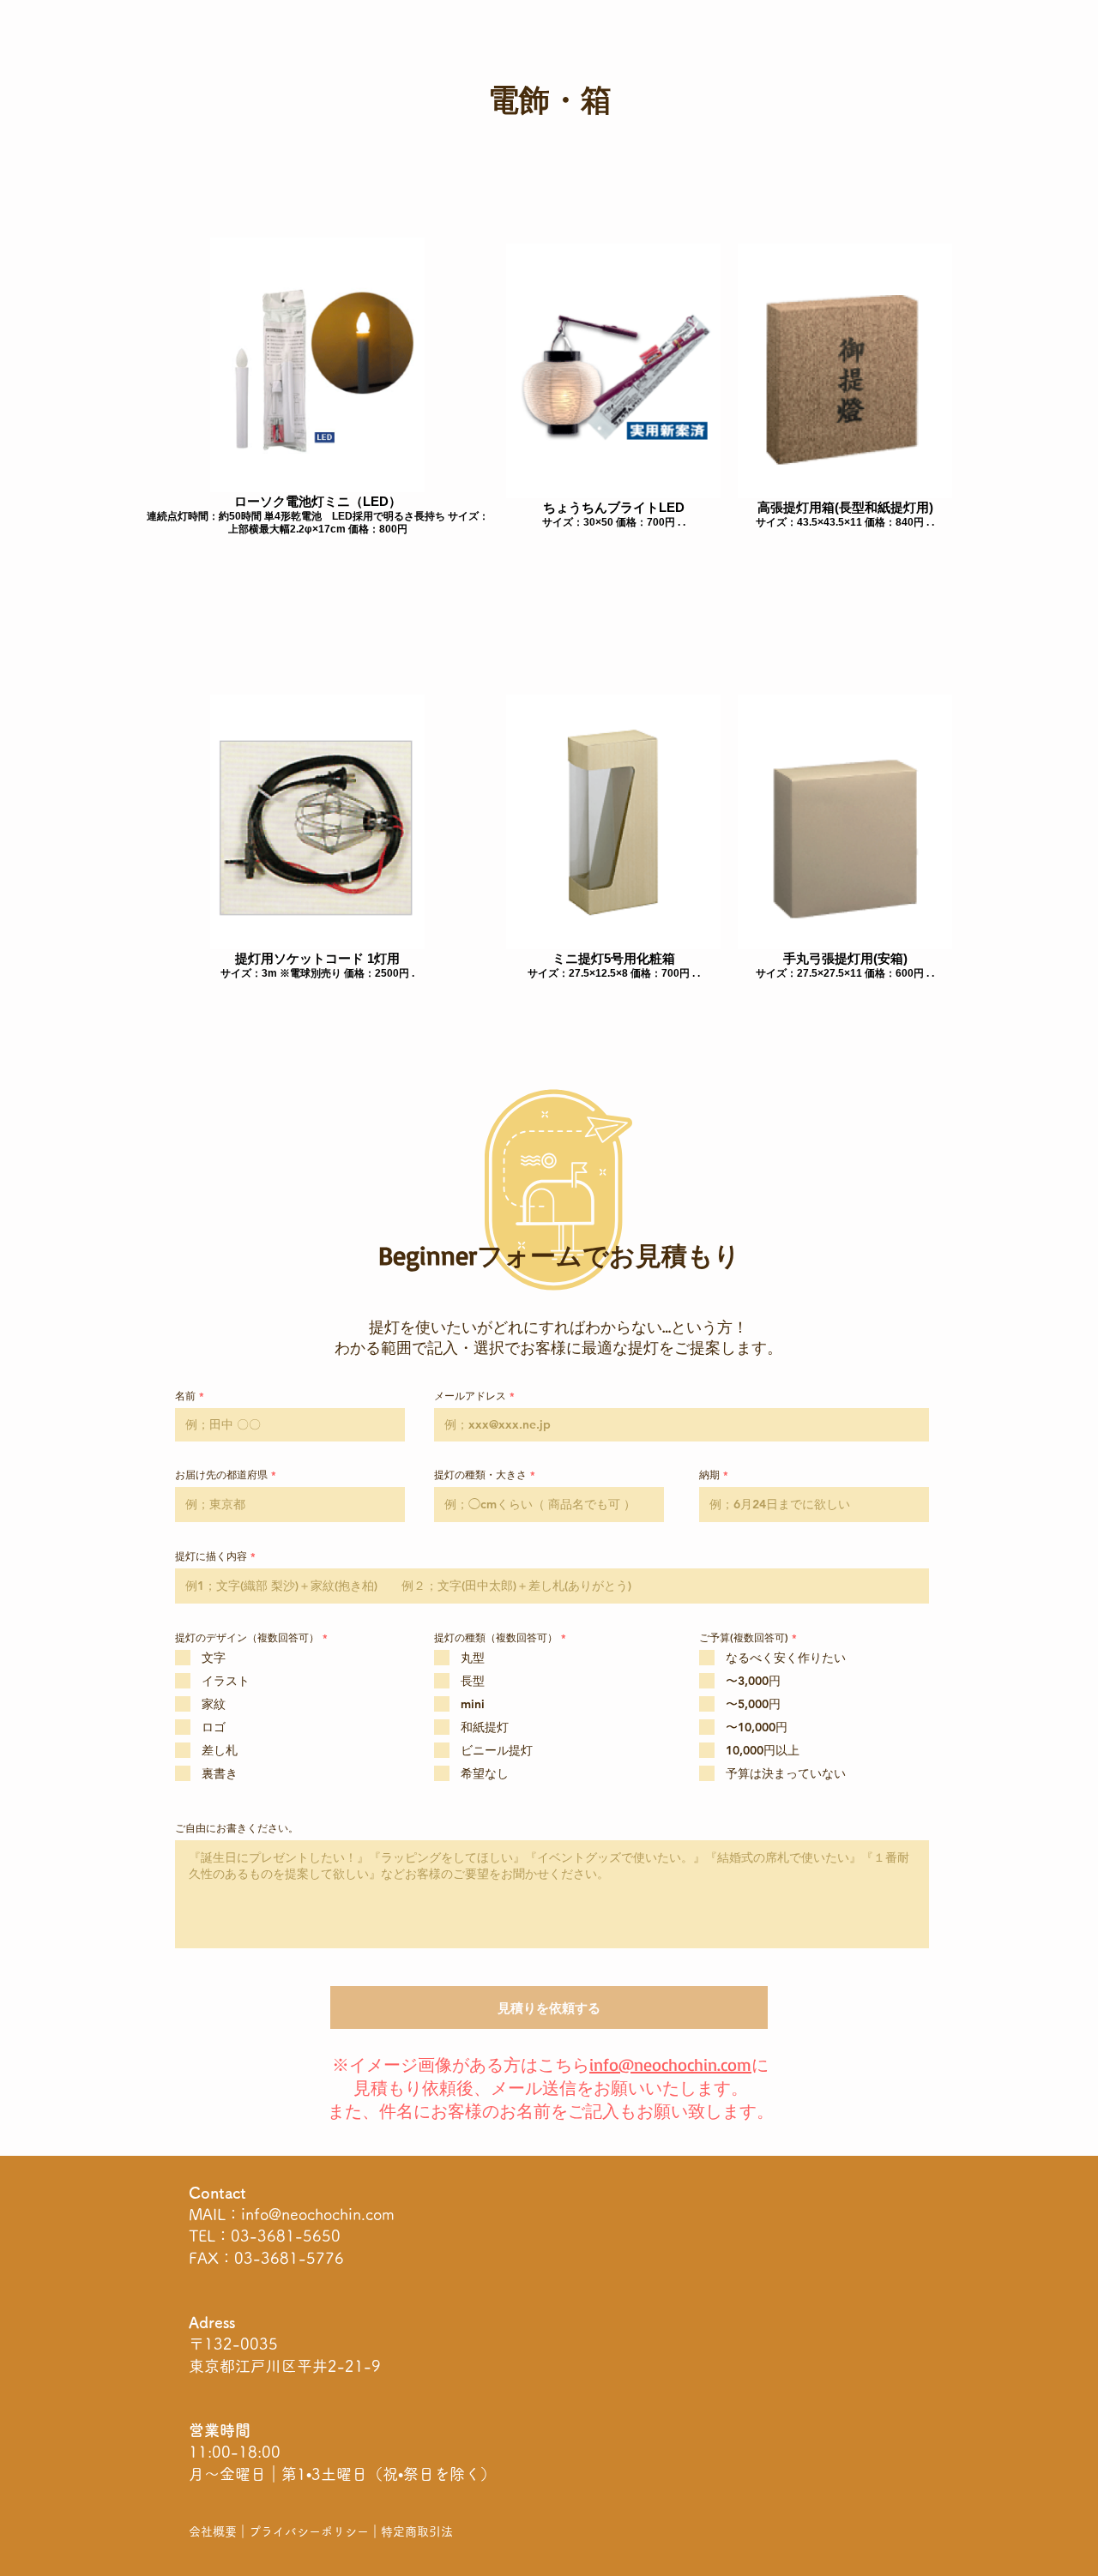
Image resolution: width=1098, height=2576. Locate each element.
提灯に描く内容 (211, 1556)
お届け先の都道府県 (221, 1474)
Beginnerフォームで (494, 1255)
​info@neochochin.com (670, 2064)
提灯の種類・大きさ (480, 1474)
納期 (709, 1474)
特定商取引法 (417, 2531)
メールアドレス (470, 1395)
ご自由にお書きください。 (237, 1827)
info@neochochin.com (318, 2214)
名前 (185, 1395)
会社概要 (213, 2531)
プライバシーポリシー (309, 2531)
